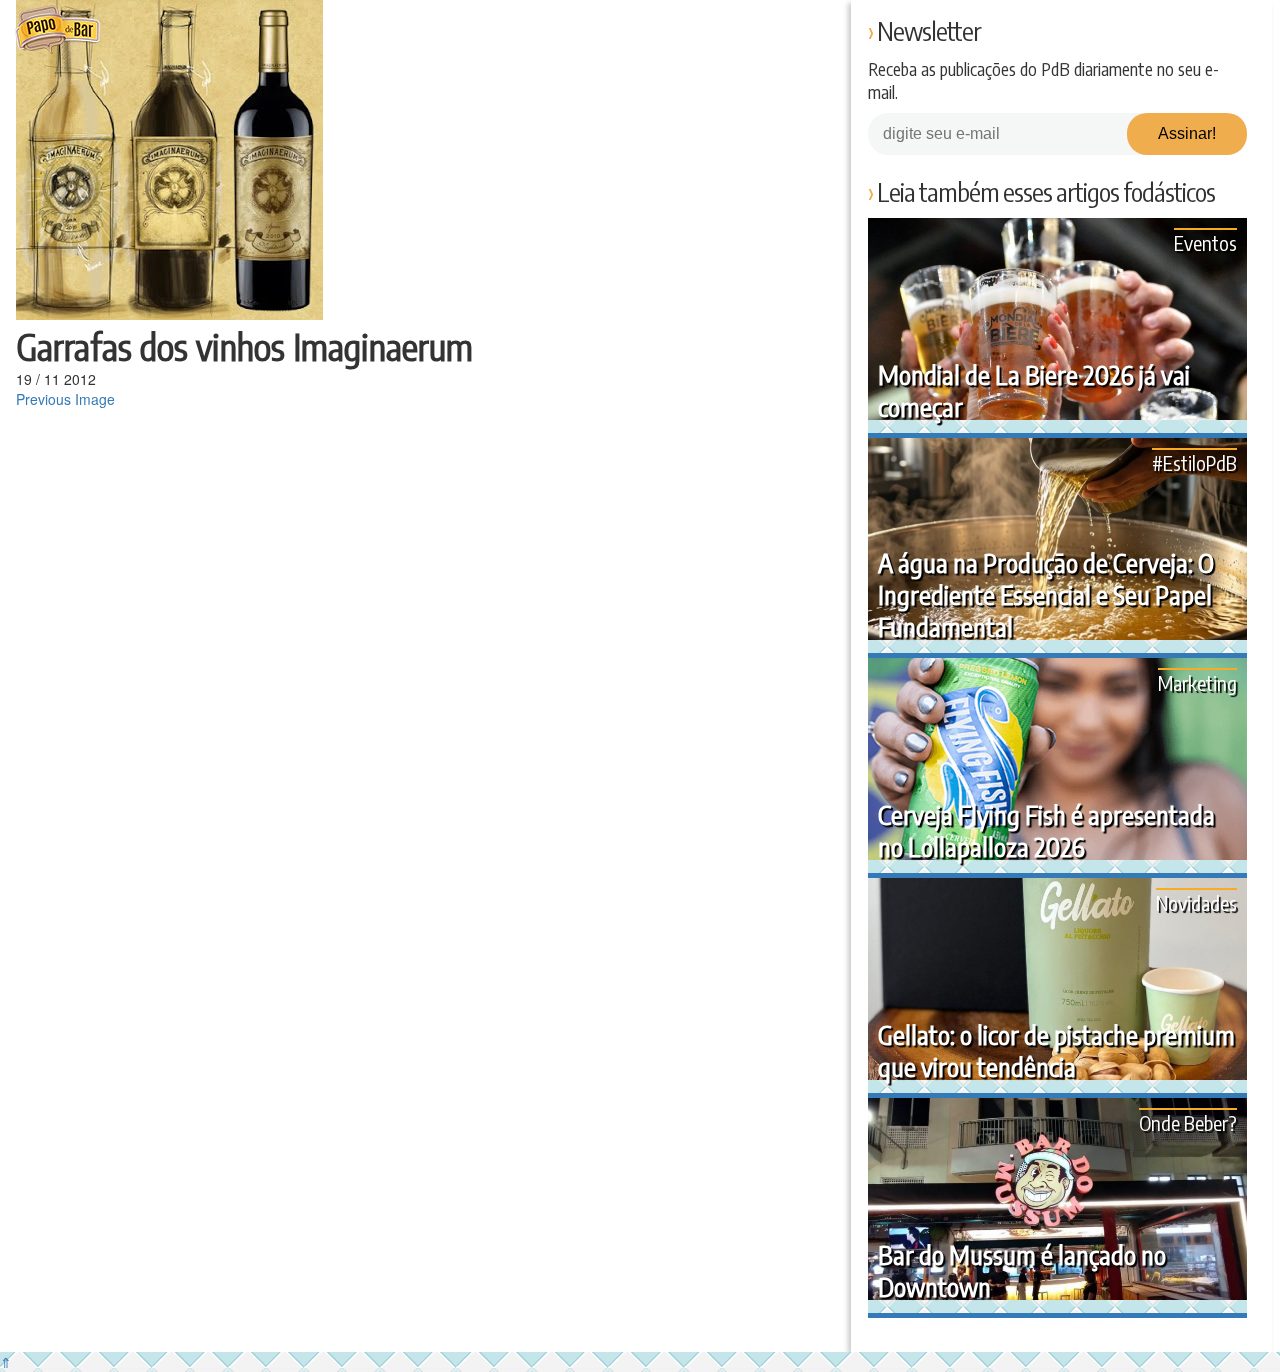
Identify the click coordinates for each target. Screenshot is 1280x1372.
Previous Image (65, 399)
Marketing (1197, 682)
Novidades (1196, 902)
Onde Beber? (1188, 1122)
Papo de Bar (57, 30)
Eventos (1205, 242)
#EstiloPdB (1194, 462)
